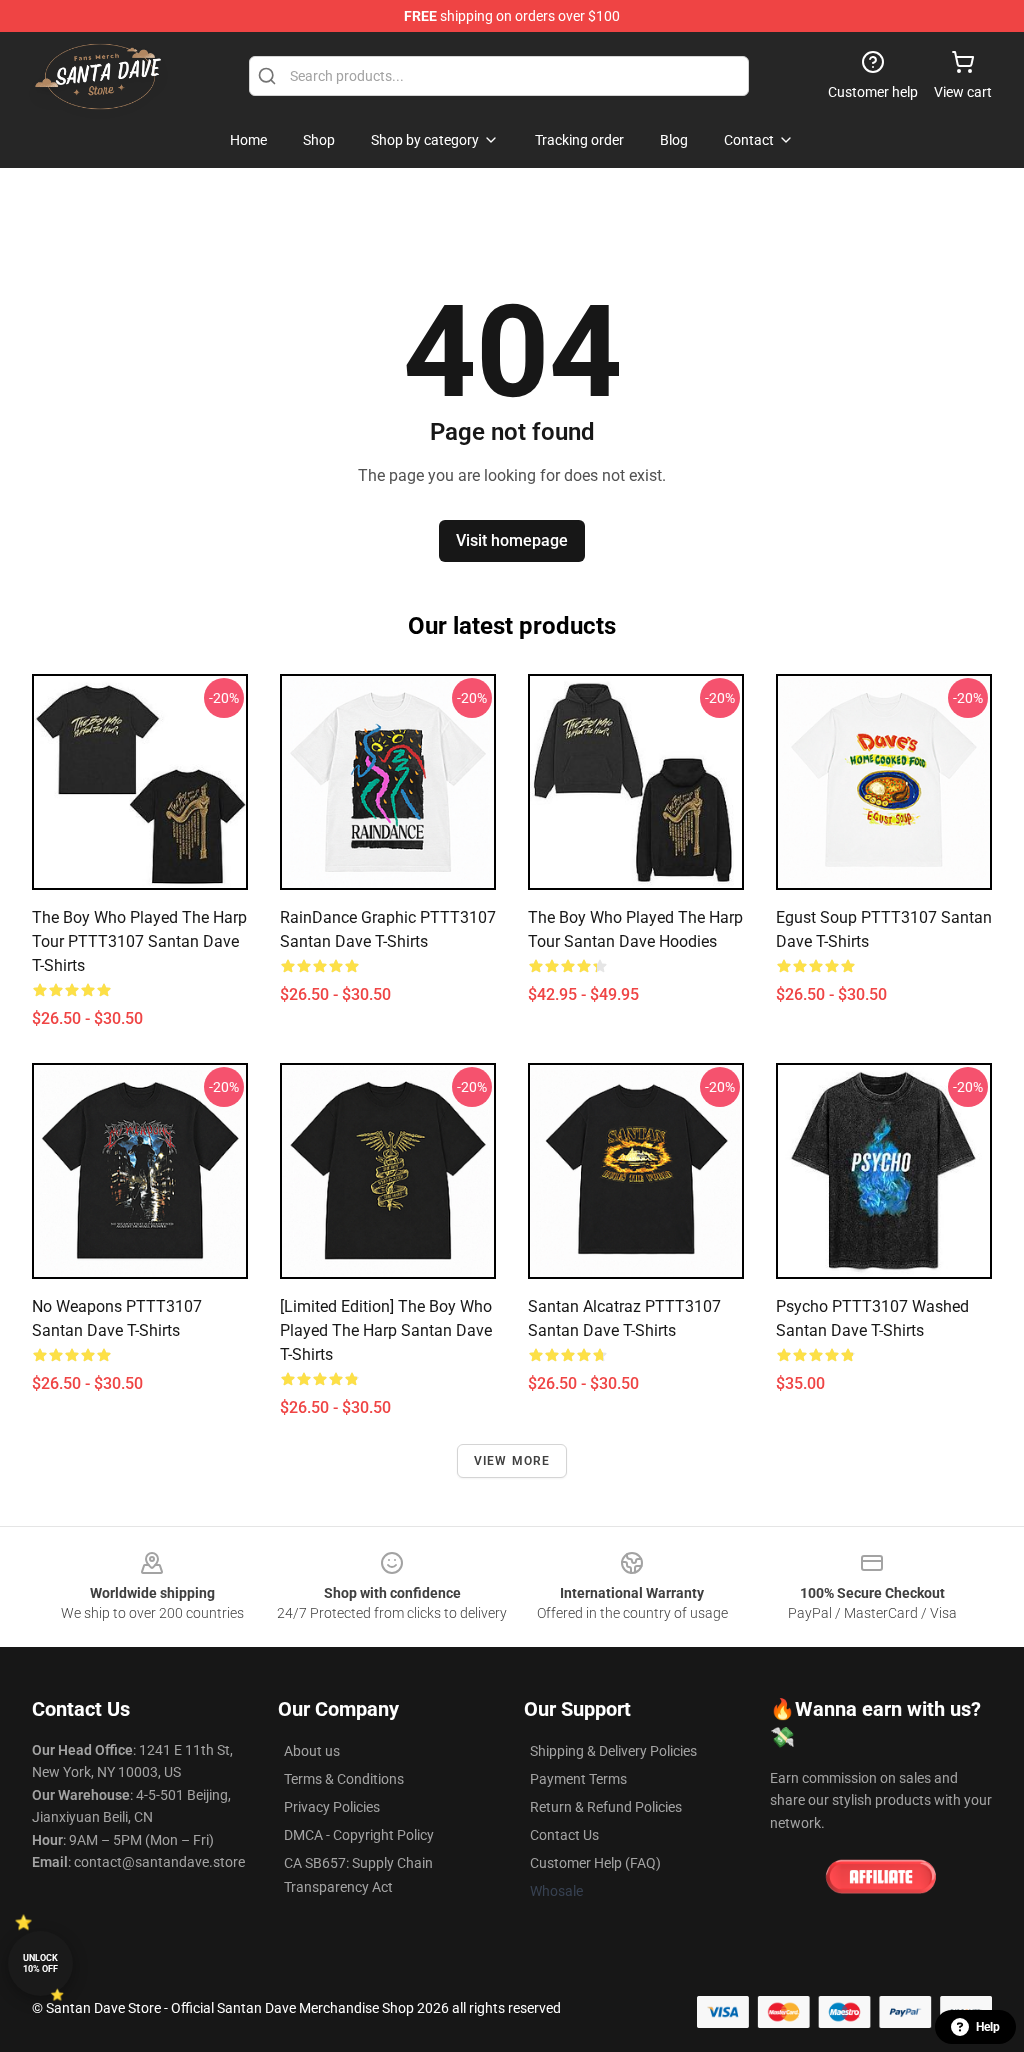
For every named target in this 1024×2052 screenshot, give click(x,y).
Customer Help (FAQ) (595, 1863)
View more (512, 1461)
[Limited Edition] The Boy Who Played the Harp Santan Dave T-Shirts (386, 1330)
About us (312, 1751)
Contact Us (564, 1835)
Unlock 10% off (40, 1963)
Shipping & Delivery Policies (613, 1751)
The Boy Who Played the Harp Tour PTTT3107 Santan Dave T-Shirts (139, 941)
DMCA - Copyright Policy (359, 1835)
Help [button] (988, 2027)
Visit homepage (512, 540)
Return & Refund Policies (606, 1807)
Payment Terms (578, 1779)
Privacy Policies (332, 1807)
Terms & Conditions (344, 1779)
